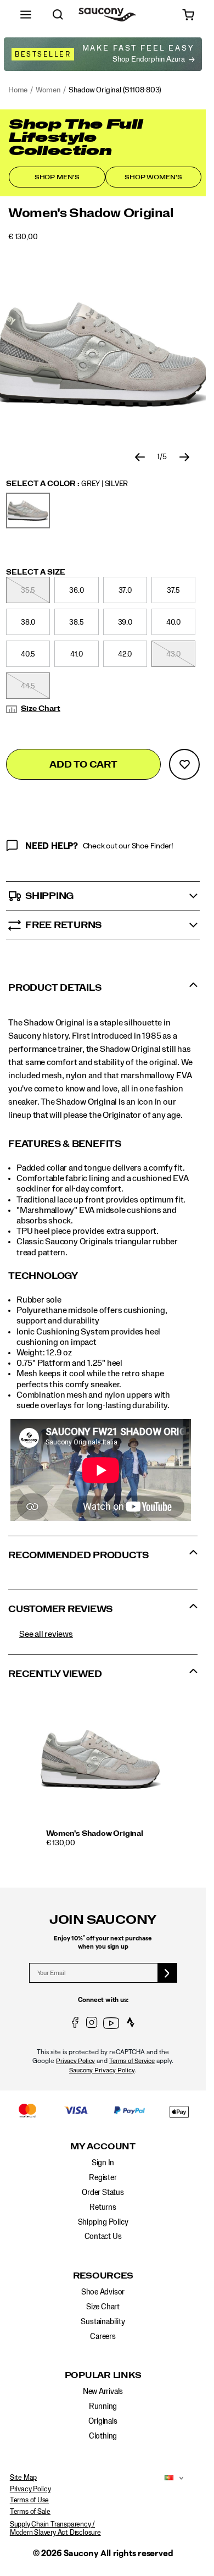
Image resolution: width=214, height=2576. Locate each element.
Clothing (103, 2436)
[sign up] (168, 1973)
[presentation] (104, 1843)
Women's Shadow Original (95, 1834)
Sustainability (103, 2322)
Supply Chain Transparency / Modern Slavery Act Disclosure (55, 2529)
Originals (103, 2421)
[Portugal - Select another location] (166, 2478)
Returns (103, 2208)
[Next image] (184, 457)
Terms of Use (29, 2500)
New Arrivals (103, 2392)
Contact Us (103, 2237)
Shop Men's (57, 177)
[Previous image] (140, 457)
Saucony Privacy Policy (102, 2070)
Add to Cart (83, 765)
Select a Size (36, 572)
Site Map (23, 2478)
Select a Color (67, 484)
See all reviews (46, 1634)
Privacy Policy (75, 2061)
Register (103, 2178)
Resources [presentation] (103, 2276)
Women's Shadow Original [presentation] (91, 213)
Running (103, 2407)
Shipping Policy (103, 2222)
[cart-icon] (188, 15)
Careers (103, 2337)
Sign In (103, 2163)
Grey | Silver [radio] (28, 511)
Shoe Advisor (103, 2292)
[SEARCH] (58, 15)
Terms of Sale (30, 2512)
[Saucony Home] (107, 15)
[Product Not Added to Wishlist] (184, 764)
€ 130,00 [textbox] (23, 237)
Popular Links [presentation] (103, 2375)
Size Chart (41, 709)
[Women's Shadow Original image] (101, 1759)
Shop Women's (153, 177)
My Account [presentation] (103, 2147)
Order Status (103, 2193)
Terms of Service (132, 2061)
